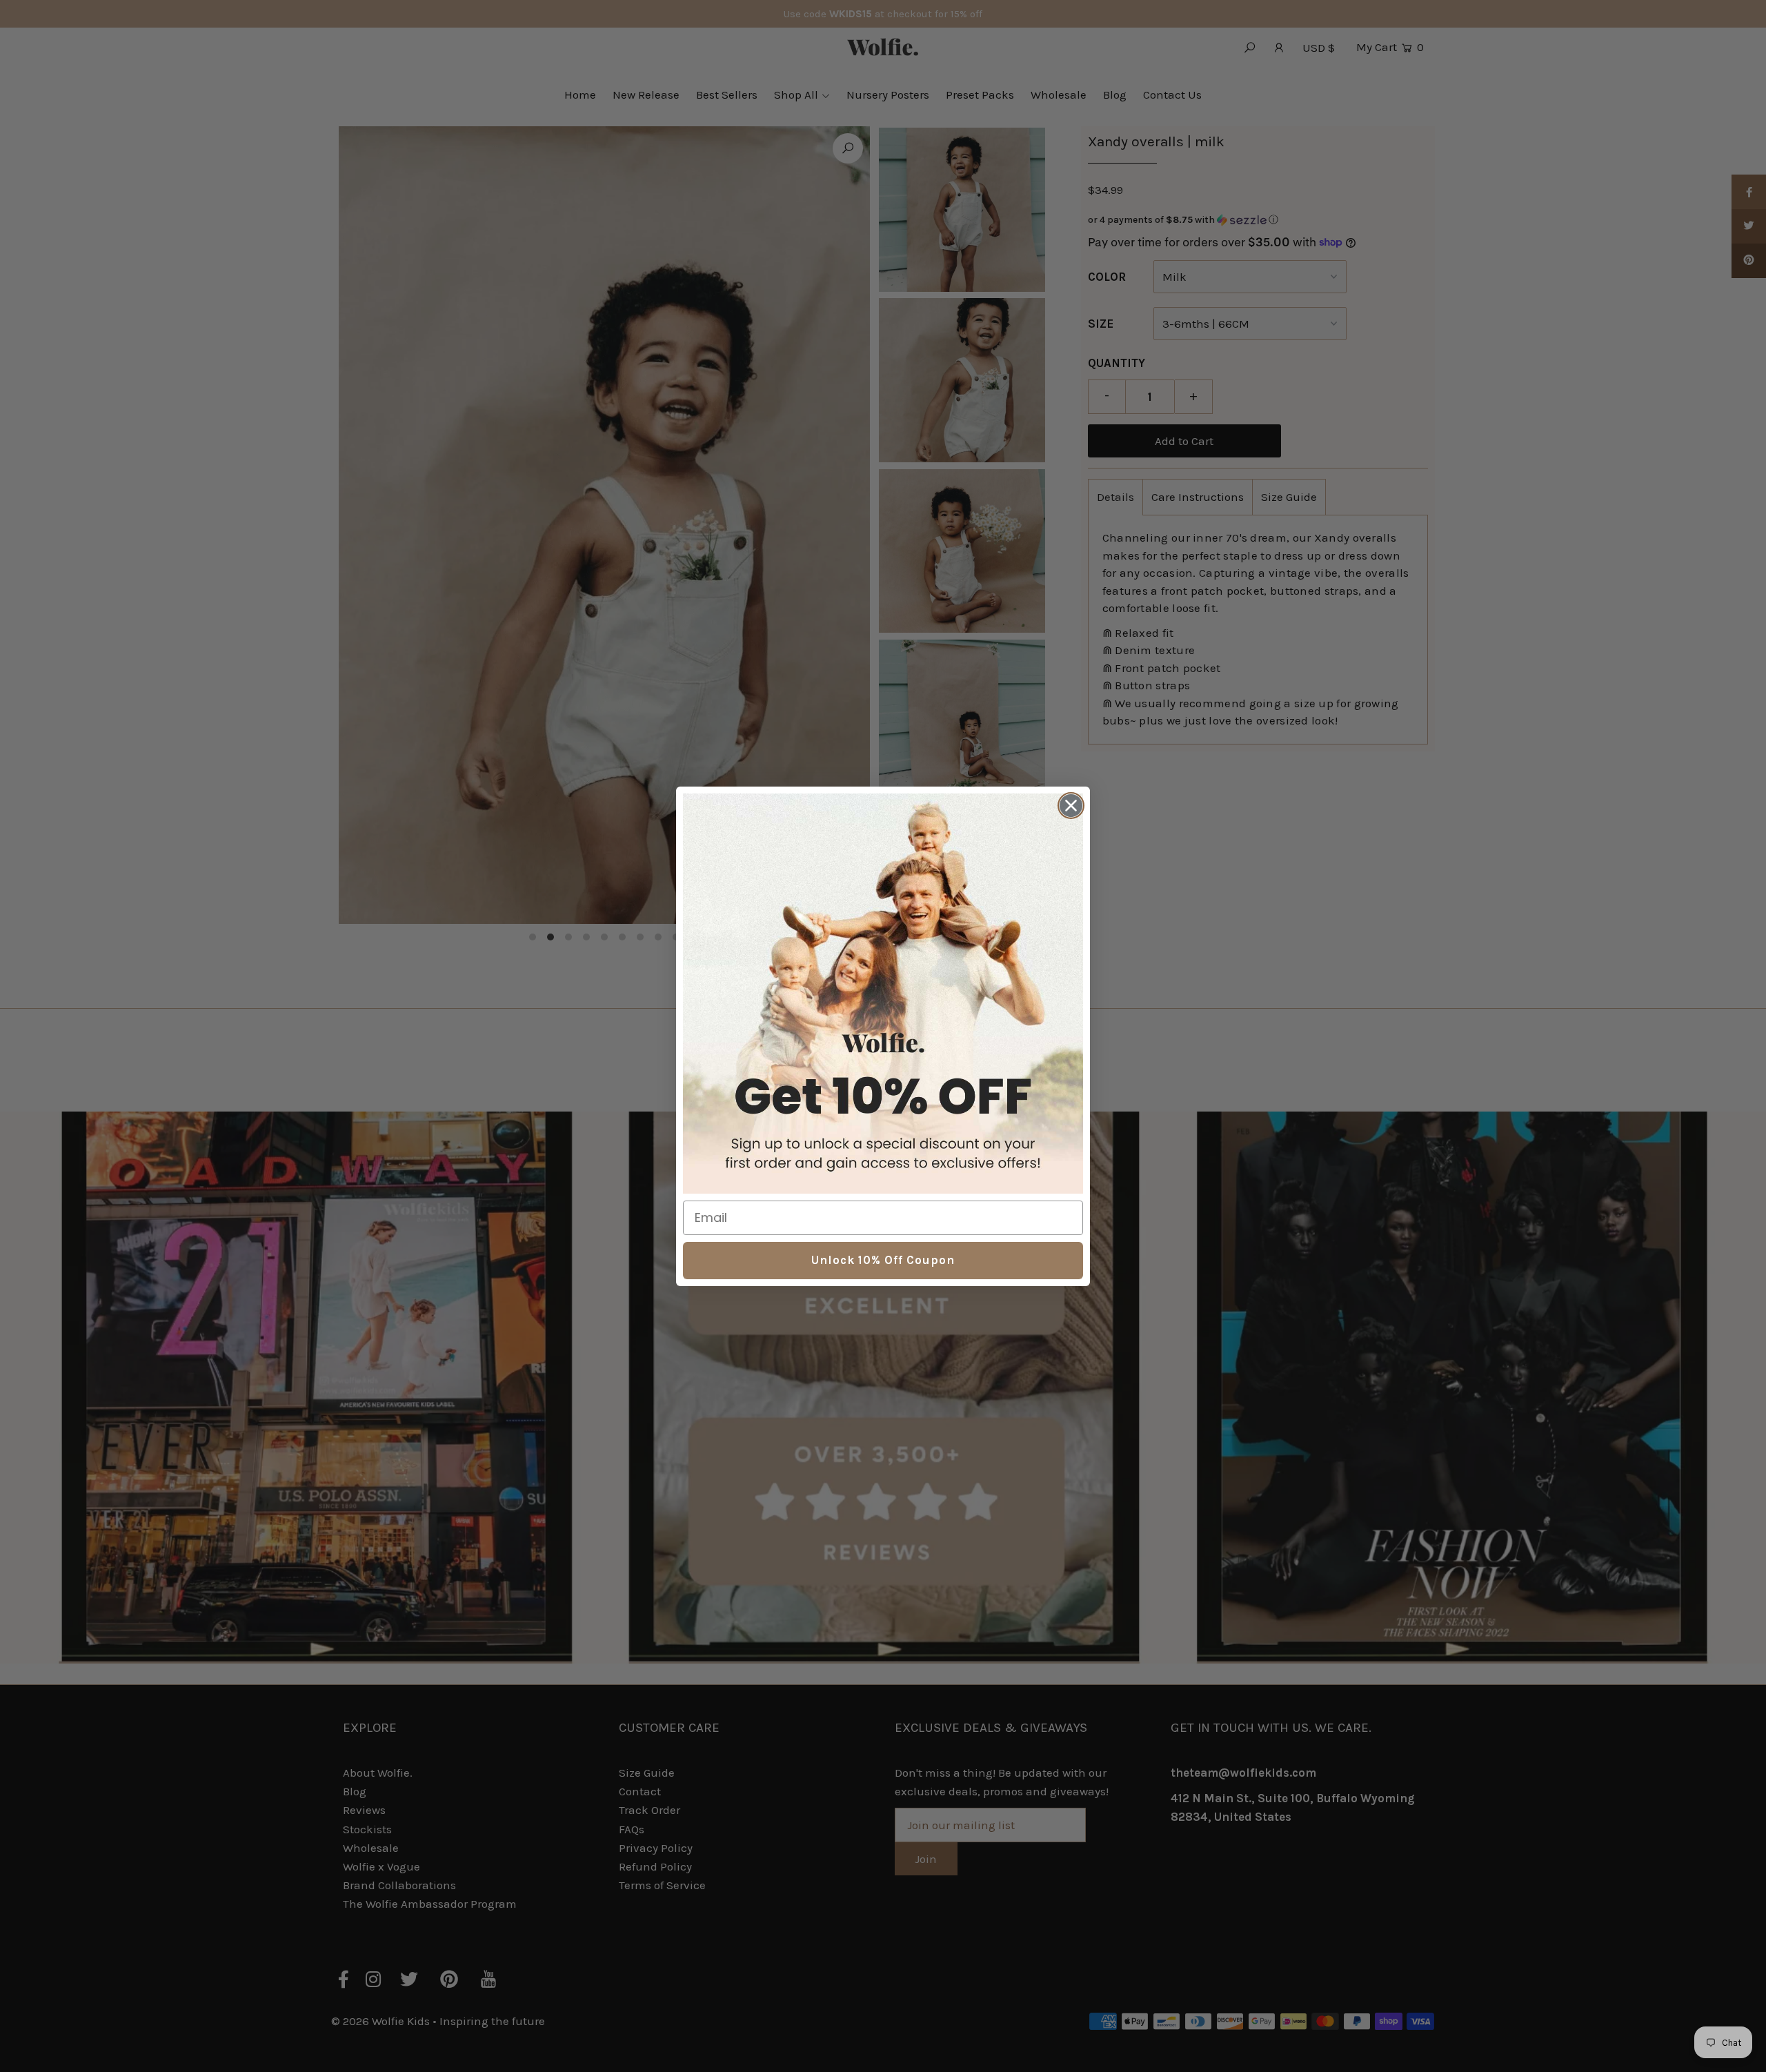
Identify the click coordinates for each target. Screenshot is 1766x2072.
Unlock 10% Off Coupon (883, 1260)
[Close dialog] (1071, 806)
